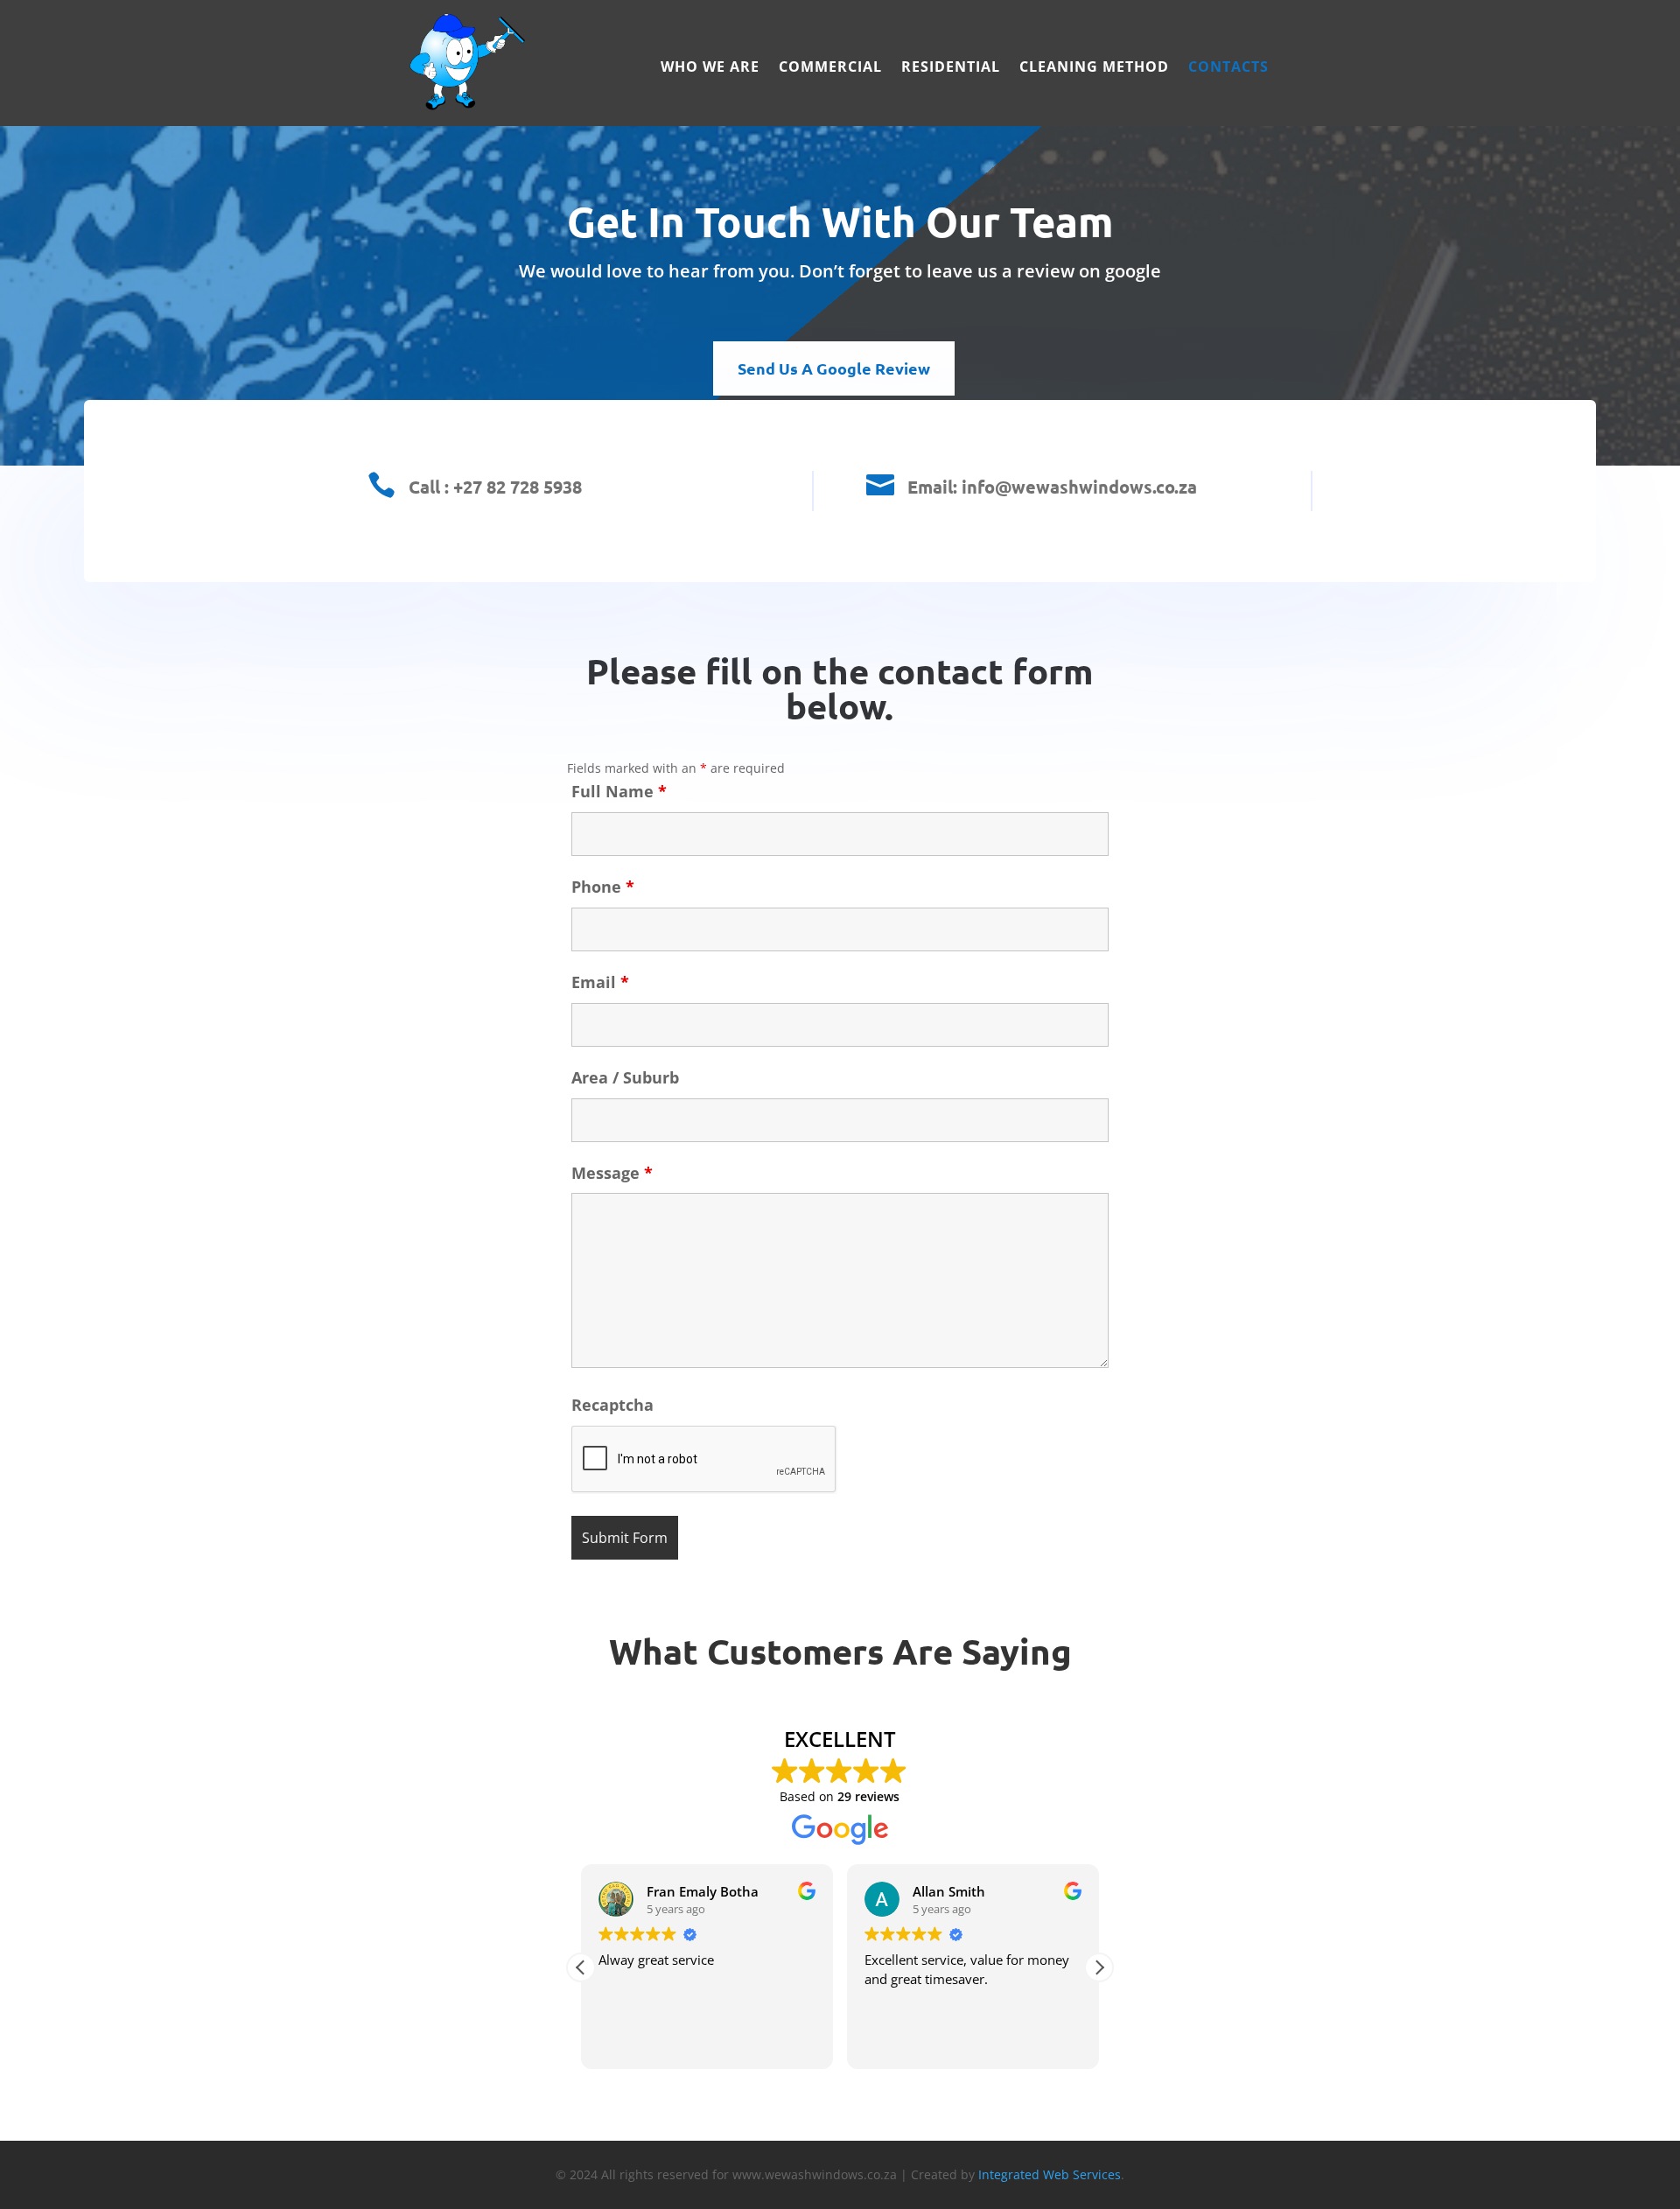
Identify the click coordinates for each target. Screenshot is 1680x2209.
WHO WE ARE (710, 68)
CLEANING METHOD (1094, 68)
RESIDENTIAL (951, 68)
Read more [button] (1081, 2043)
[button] (1099, 1967)
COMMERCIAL (830, 68)
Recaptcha (612, 1405)
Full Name (619, 791)
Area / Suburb (625, 1077)
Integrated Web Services (1050, 2174)
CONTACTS (1228, 68)
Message (612, 1173)
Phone (603, 887)
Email (600, 982)
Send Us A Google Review (834, 368)
